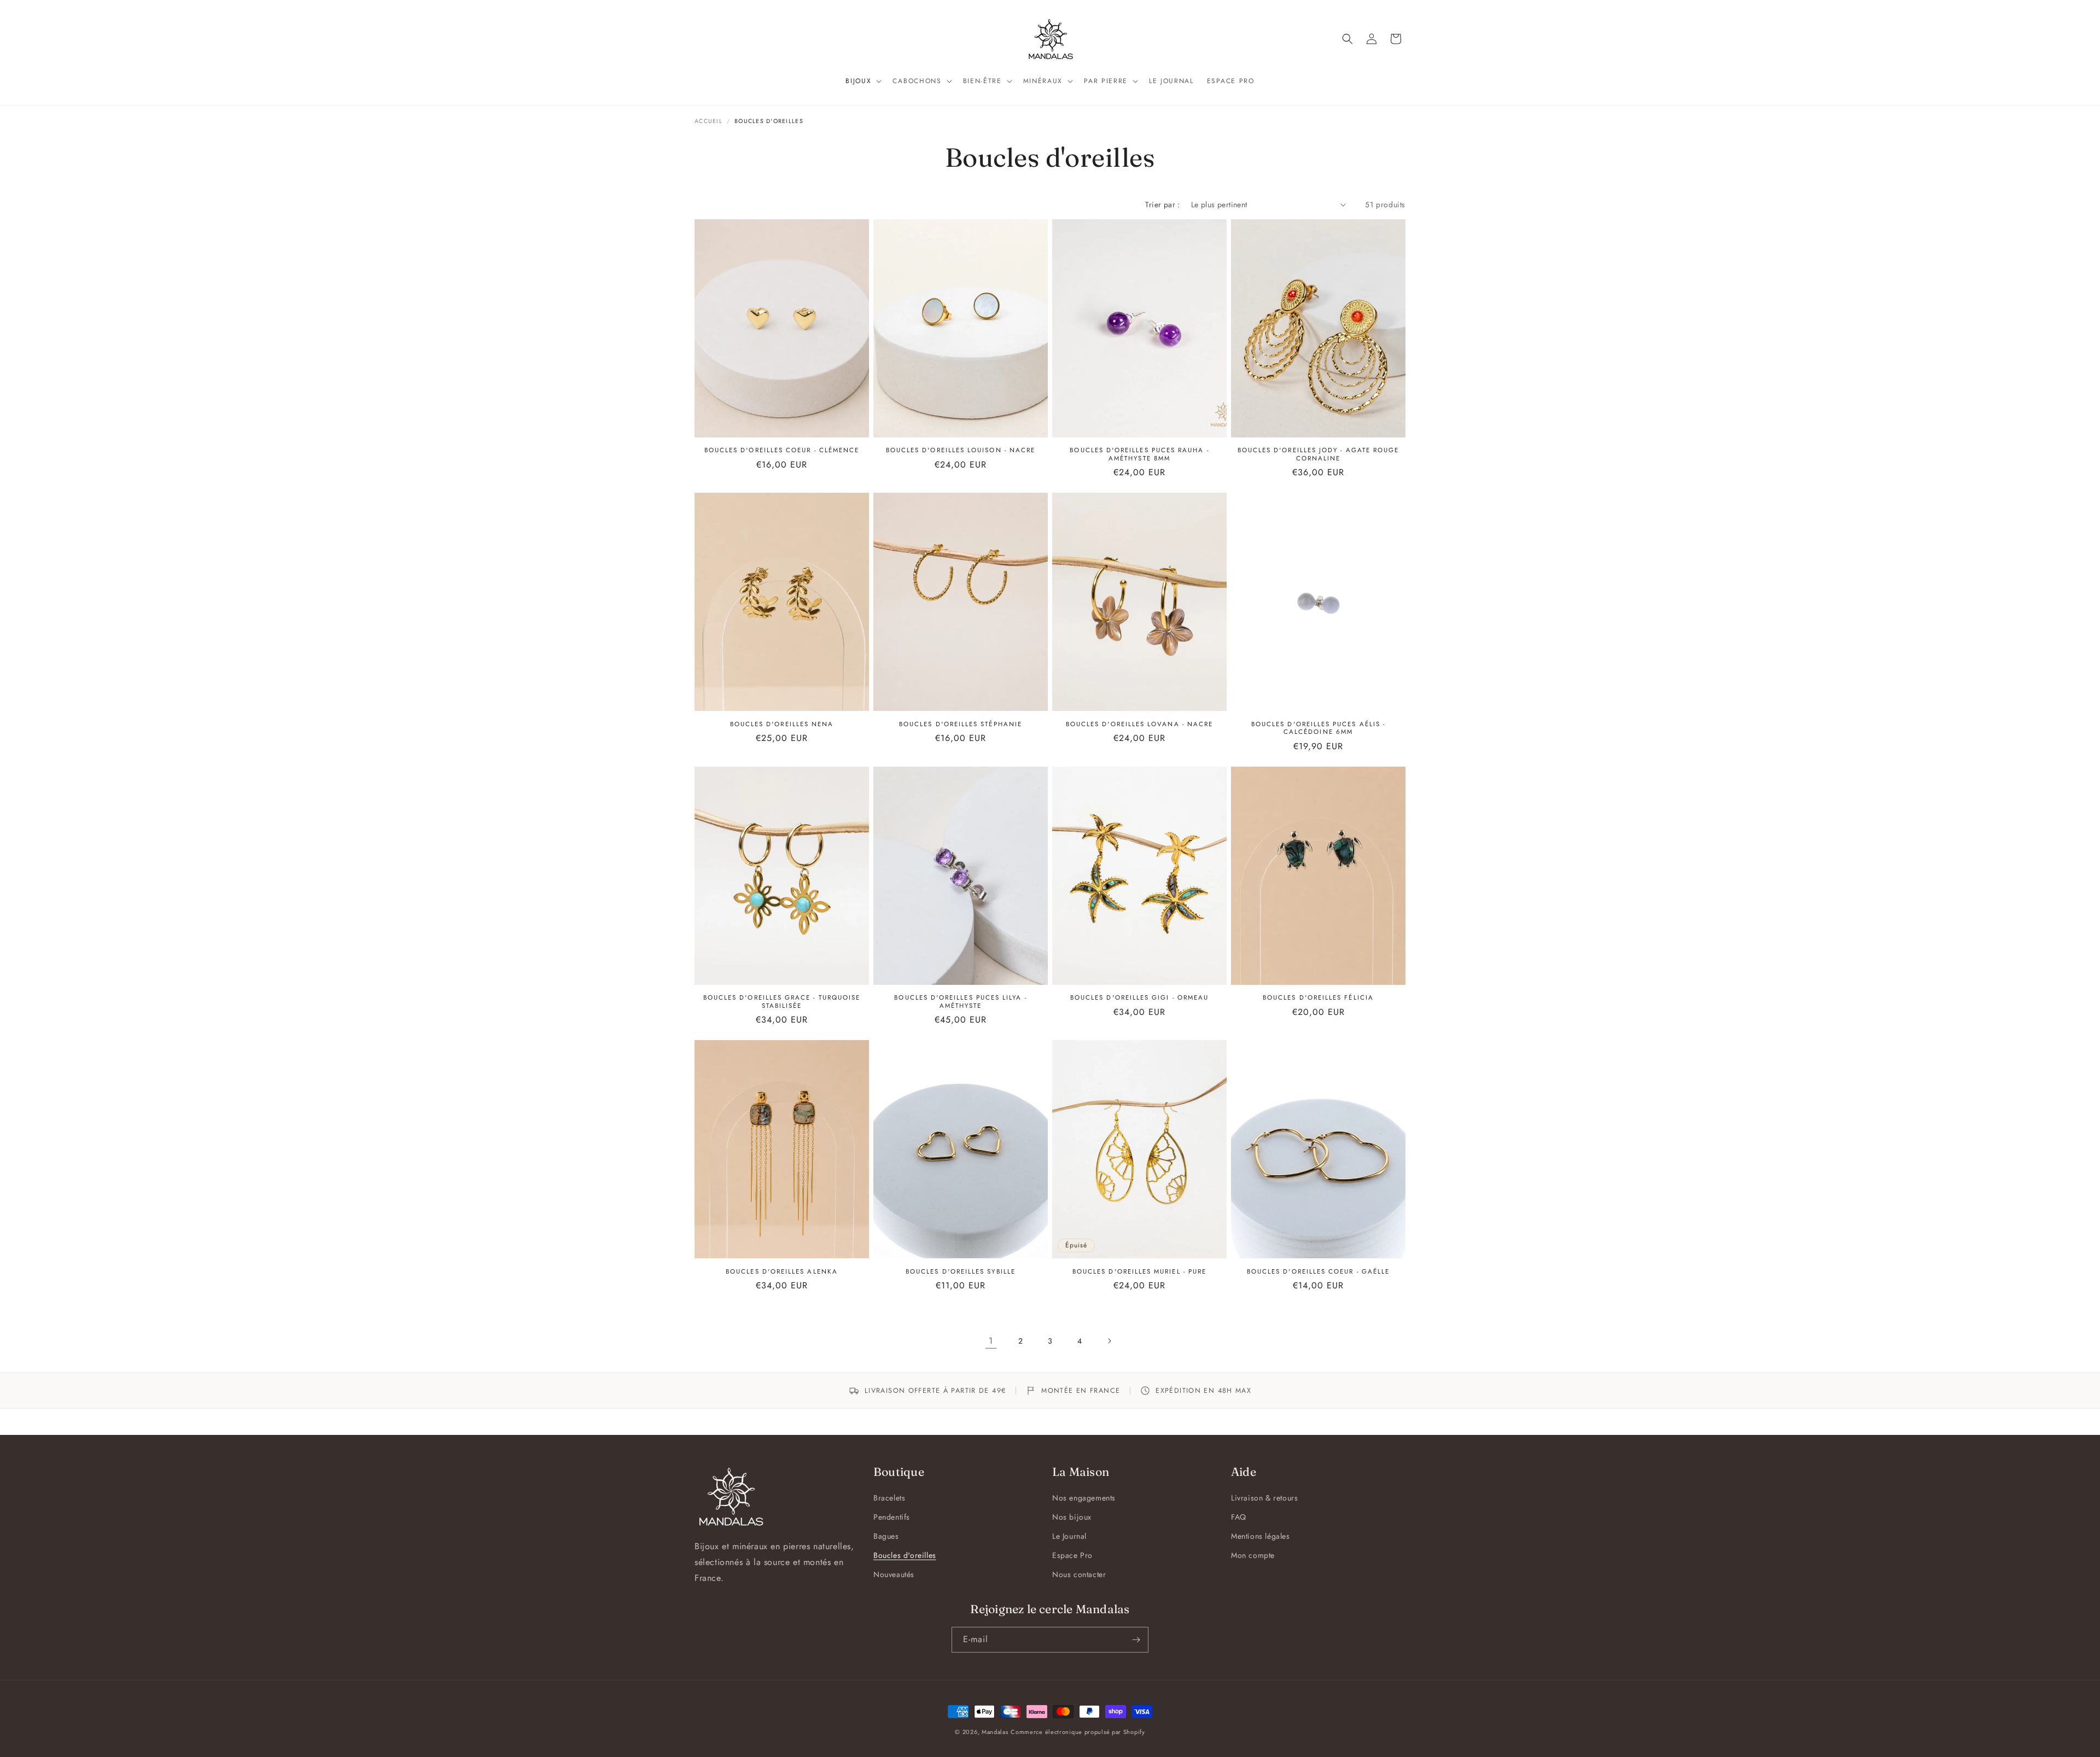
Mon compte (1253, 1555)
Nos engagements (1084, 1498)
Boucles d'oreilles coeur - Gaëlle (1318, 1271)
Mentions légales (1261, 1536)
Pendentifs (892, 1517)
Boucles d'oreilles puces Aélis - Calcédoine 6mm (1318, 728)
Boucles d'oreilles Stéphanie (961, 724)
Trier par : (1162, 205)
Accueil (708, 121)
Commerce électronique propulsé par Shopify (1078, 1732)
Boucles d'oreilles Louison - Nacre (961, 450)
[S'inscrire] (1136, 1640)
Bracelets (889, 1498)
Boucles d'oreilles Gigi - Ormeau (1139, 997)
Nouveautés (894, 1574)
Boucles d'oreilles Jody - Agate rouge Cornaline (1319, 454)
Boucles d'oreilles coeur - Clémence (782, 450)
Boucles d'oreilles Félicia (1318, 997)
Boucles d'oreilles (905, 1555)
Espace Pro (1072, 1555)
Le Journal (1069, 1536)
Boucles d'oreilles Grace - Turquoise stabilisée (782, 1002)
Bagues (886, 1536)
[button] (862, 81)
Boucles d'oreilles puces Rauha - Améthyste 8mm (1139, 454)
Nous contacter (1079, 1574)
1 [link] (991, 1341)
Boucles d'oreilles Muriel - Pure (1139, 1271)
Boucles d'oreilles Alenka (782, 1271)
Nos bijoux (1072, 1517)
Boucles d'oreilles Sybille (961, 1271)
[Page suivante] (1109, 1341)
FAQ (1239, 1517)
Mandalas (995, 1732)
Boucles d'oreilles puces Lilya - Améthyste (960, 1002)
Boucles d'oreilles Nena (782, 724)
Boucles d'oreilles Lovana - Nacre (1139, 724)
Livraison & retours (1264, 1498)
